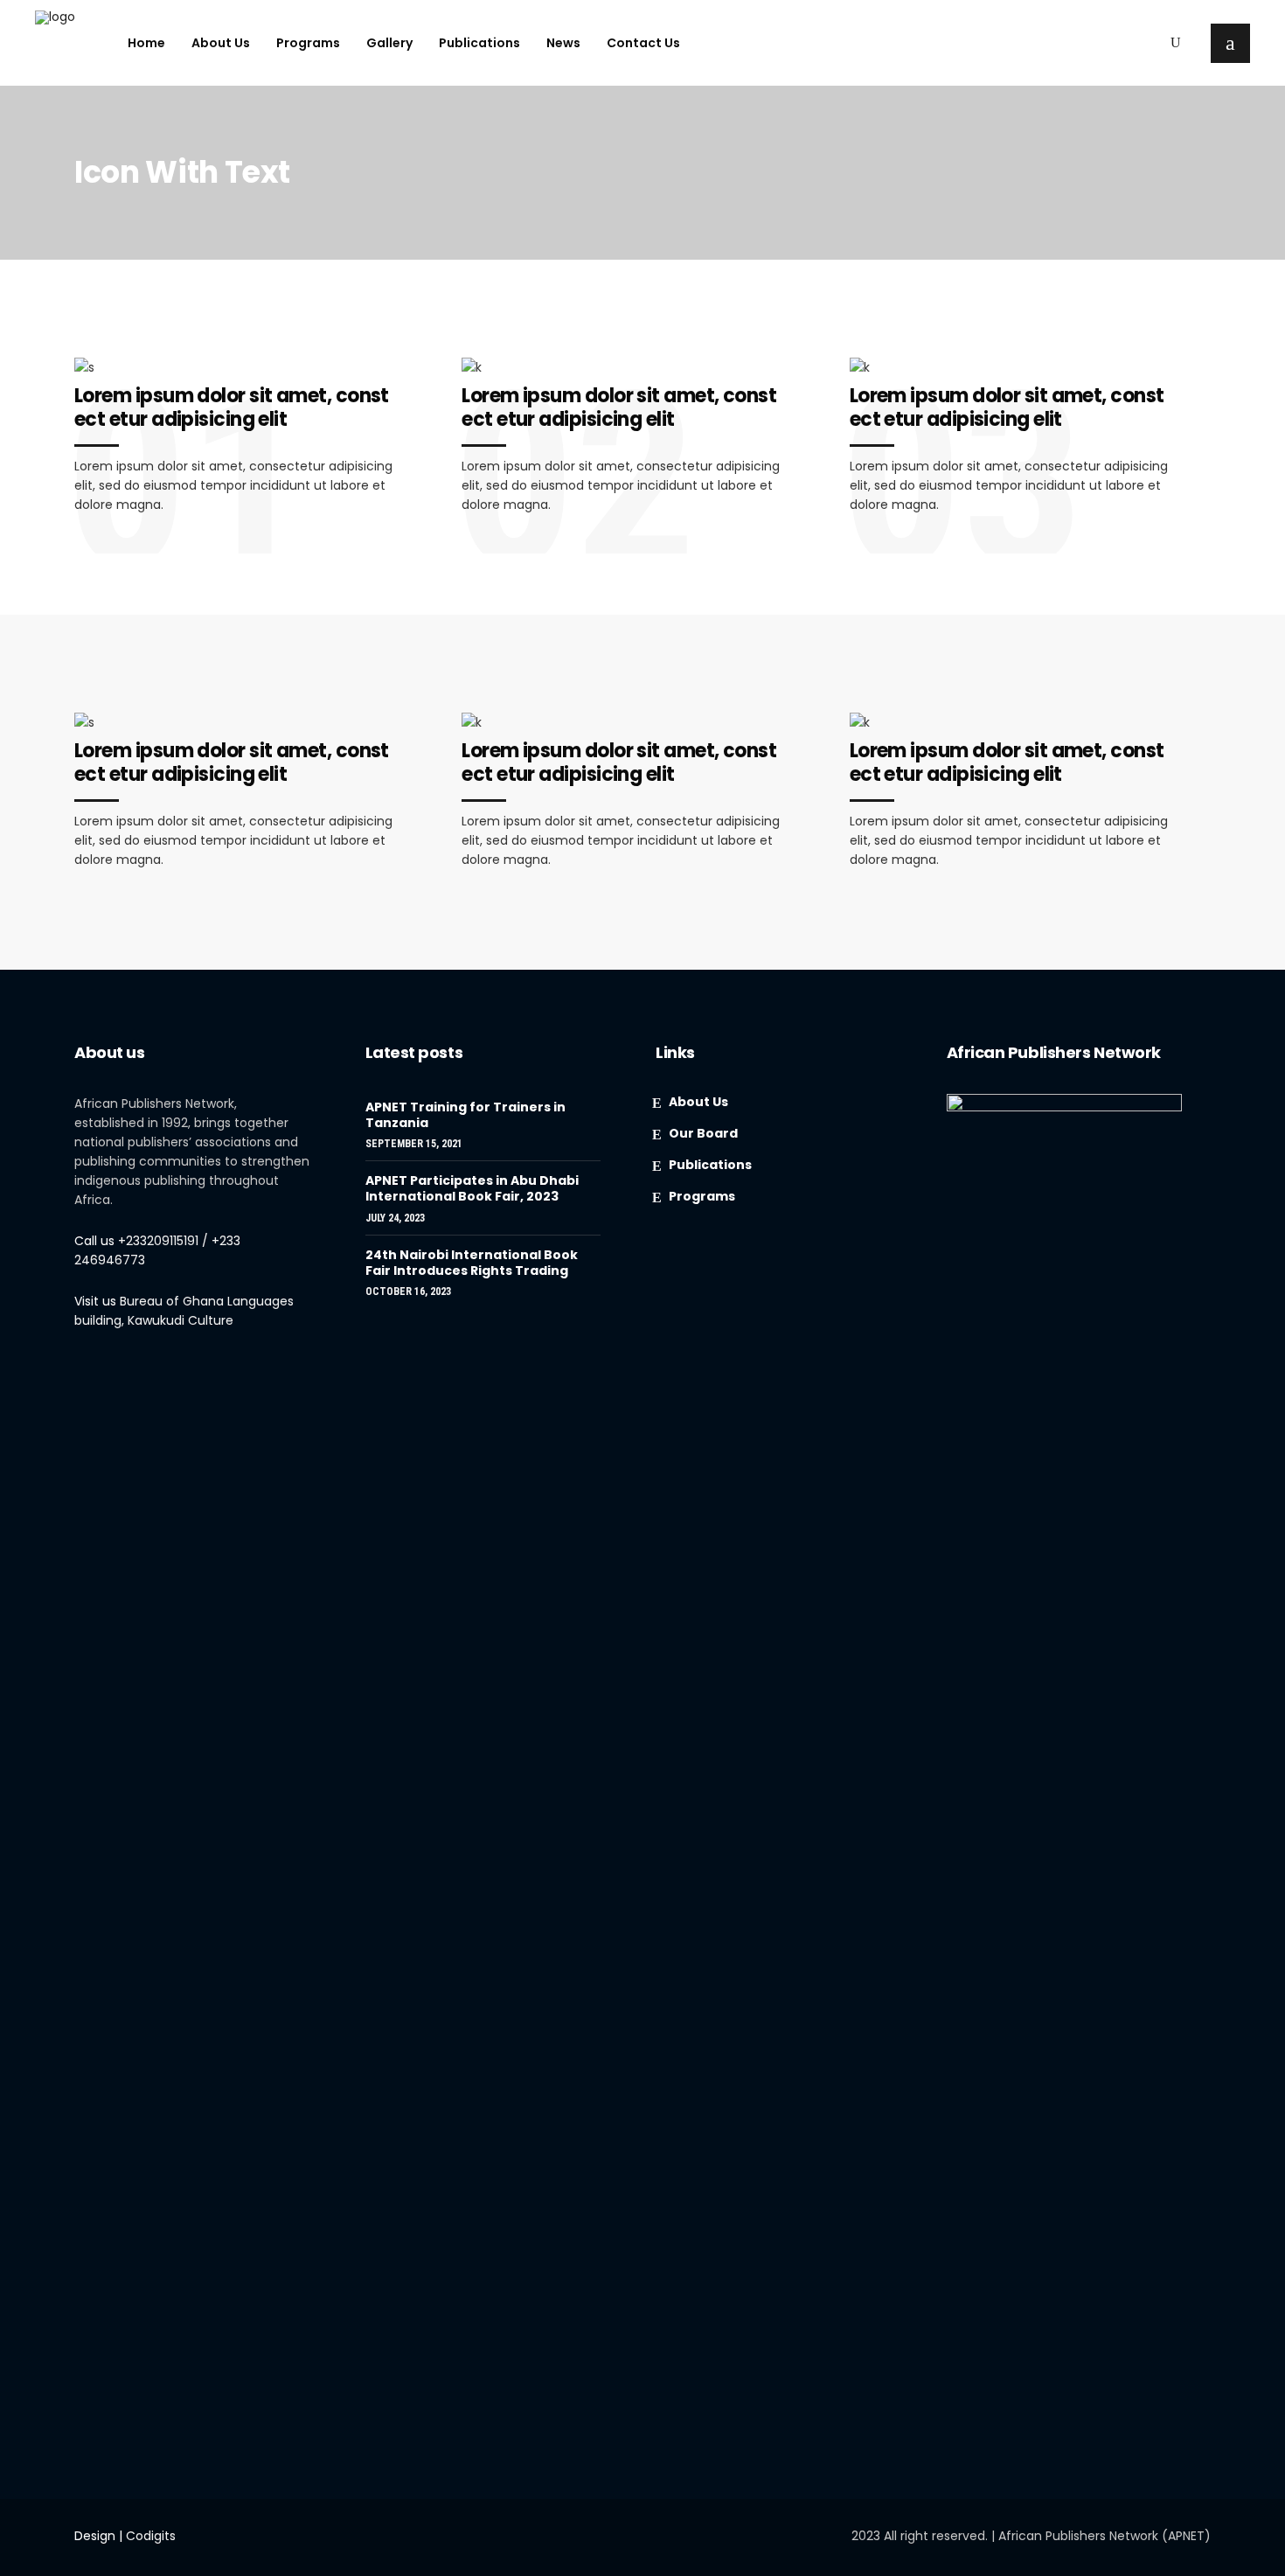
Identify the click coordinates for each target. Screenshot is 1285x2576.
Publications (710, 1165)
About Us (698, 1102)
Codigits (151, 2536)
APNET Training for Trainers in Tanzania (465, 1115)
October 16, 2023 (408, 1291)
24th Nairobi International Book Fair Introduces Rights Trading (472, 1263)
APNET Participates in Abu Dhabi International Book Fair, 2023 (472, 1188)
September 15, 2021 (414, 1144)
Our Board (703, 1133)
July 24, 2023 (395, 1218)
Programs (702, 1196)
